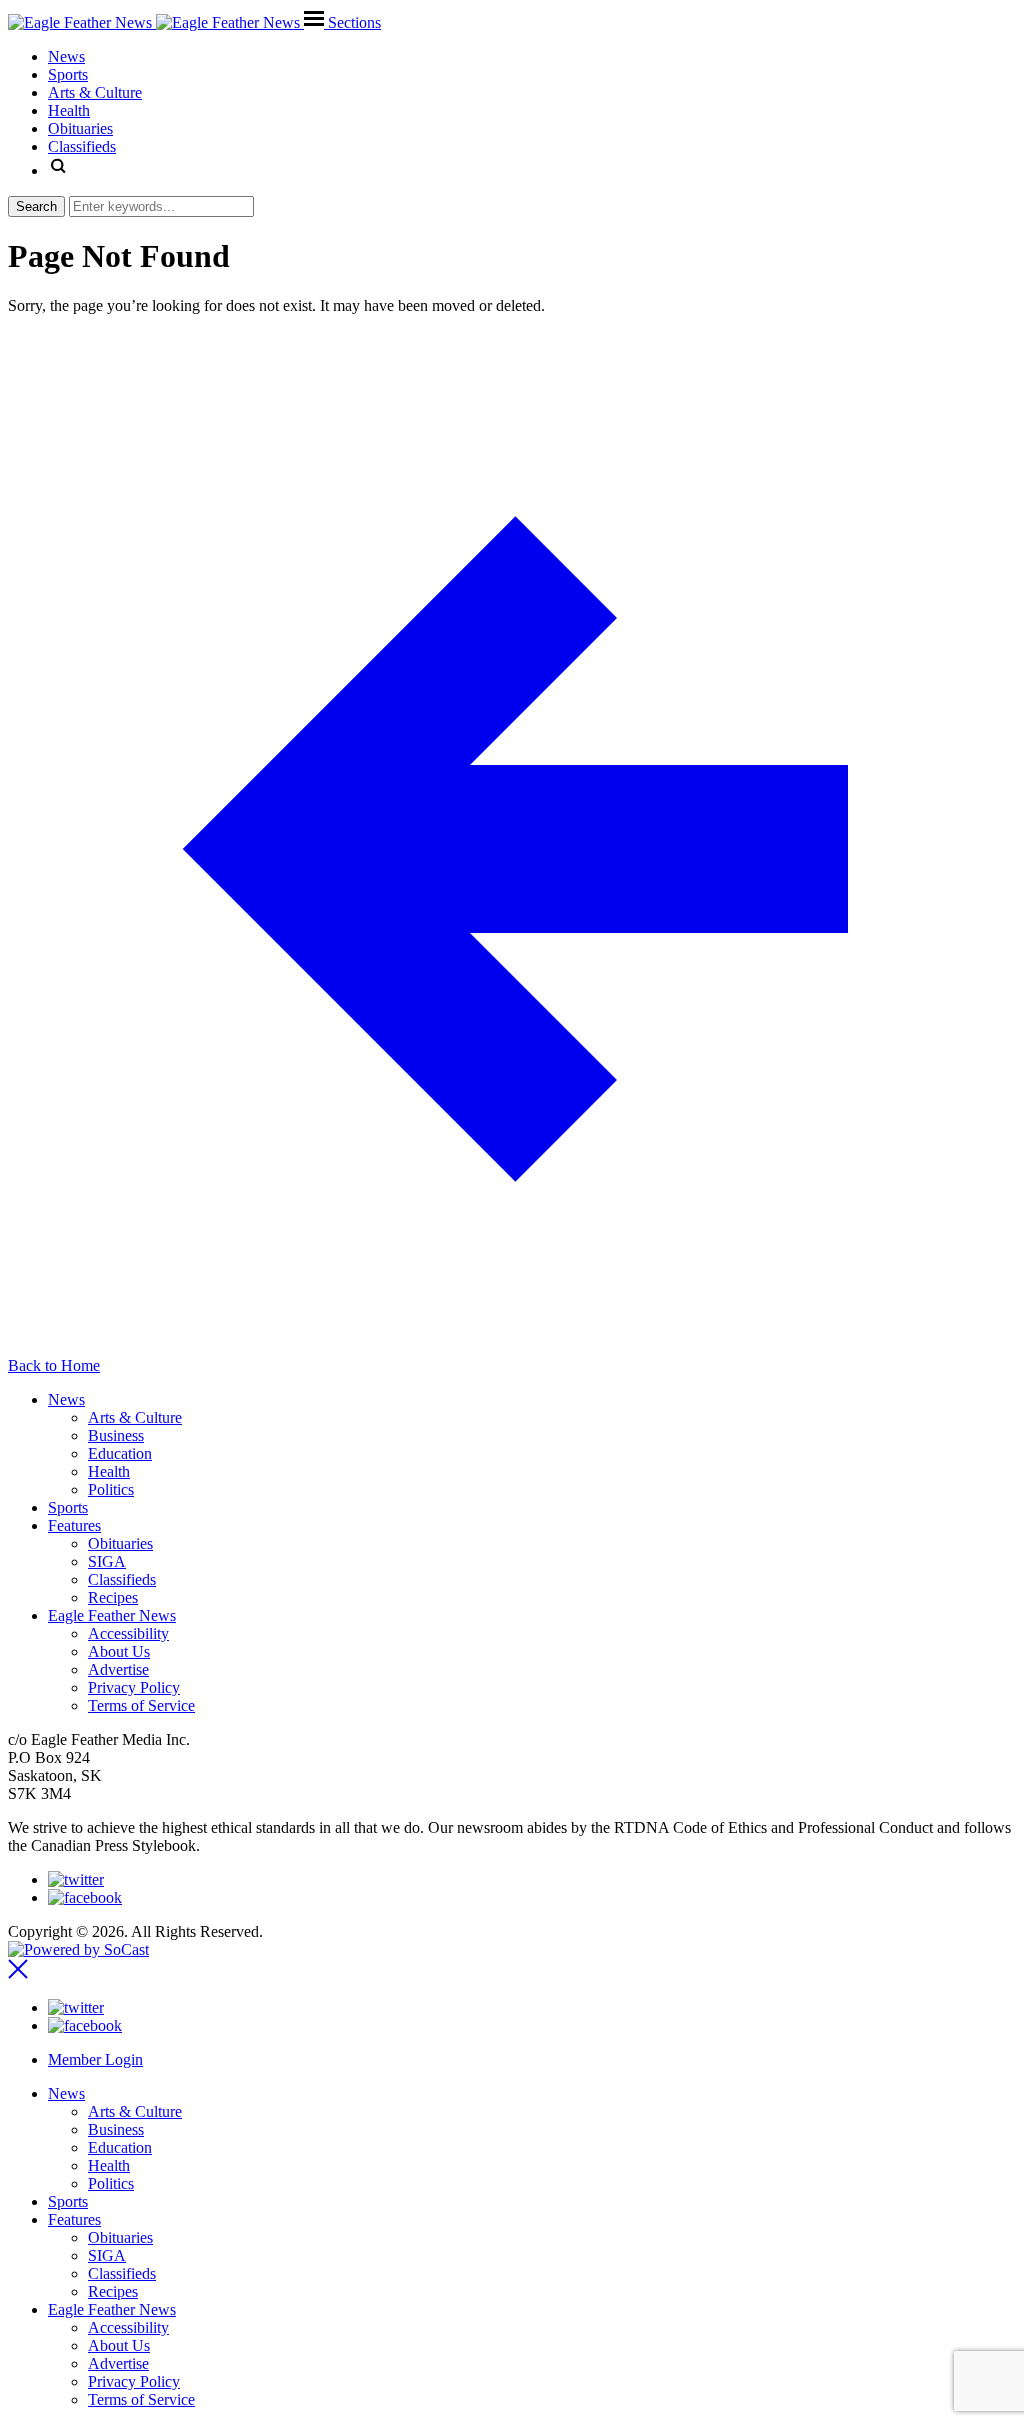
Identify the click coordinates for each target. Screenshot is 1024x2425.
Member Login (95, 2059)
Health (109, 1471)
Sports (68, 1507)
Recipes (113, 1597)
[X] (76, 1879)
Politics (111, 1489)
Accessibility (128, 1633)
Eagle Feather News (112, 1615)
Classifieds (122, 1579)
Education (120, 1453)
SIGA (107, 1561)
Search (36, 206)
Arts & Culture (135, 1417)
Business (116, 1435)
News (66, 1399)
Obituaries (120, 1543)
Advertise (118, 1669)
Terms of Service (141, 1705)
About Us (119, 1651)
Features (74, 1525)
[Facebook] (85, 1897)
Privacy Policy (134, 1687)
